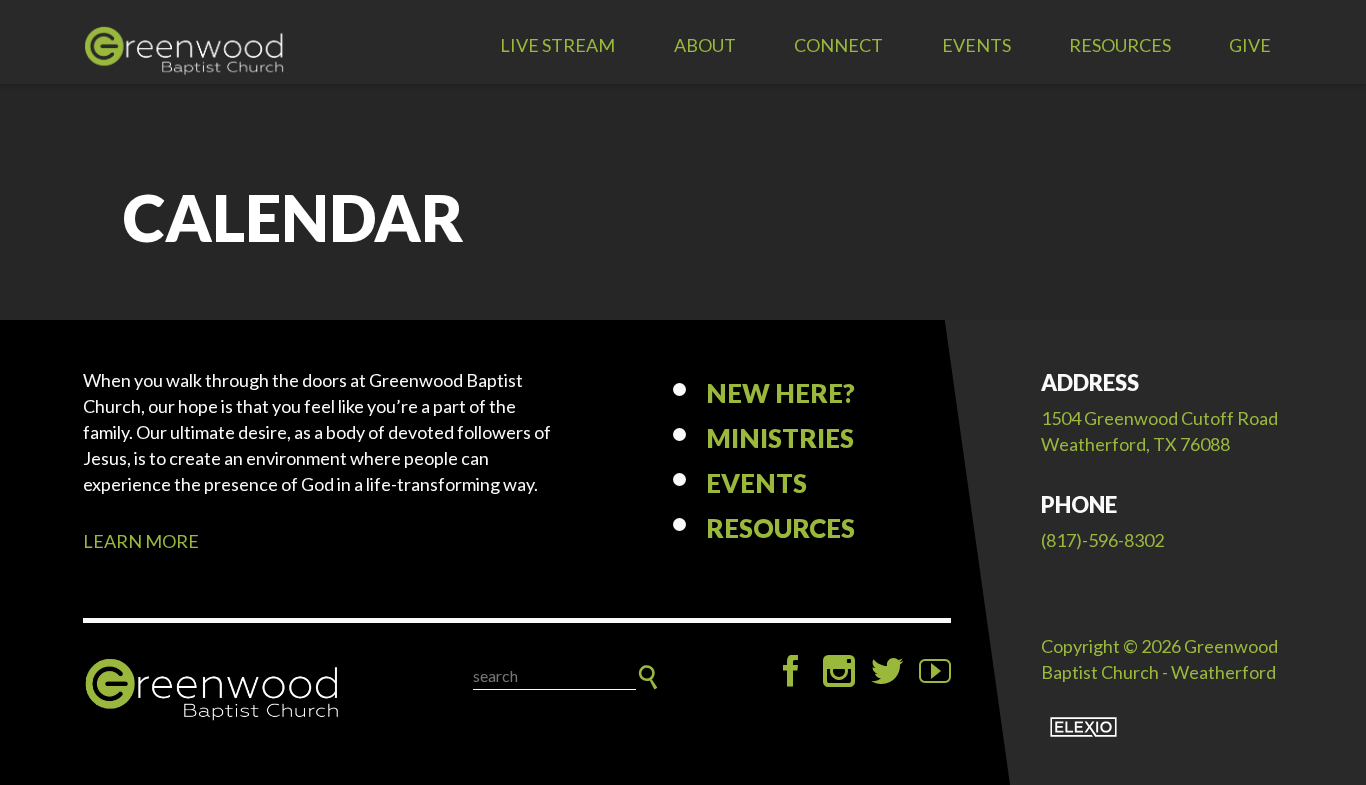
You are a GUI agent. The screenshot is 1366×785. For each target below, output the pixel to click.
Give (1250, 45)
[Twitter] (887, 671)
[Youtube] (935, 671)
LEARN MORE (141, 541)
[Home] (213, 690)
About (705, 45)
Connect (838, 45)
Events (976, 45)
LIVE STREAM (557, 45)
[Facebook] (791, 671)
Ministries (780, 438)
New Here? (780, 393)
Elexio (1083, 727)
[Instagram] (839, 671)
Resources (1120, 45)
